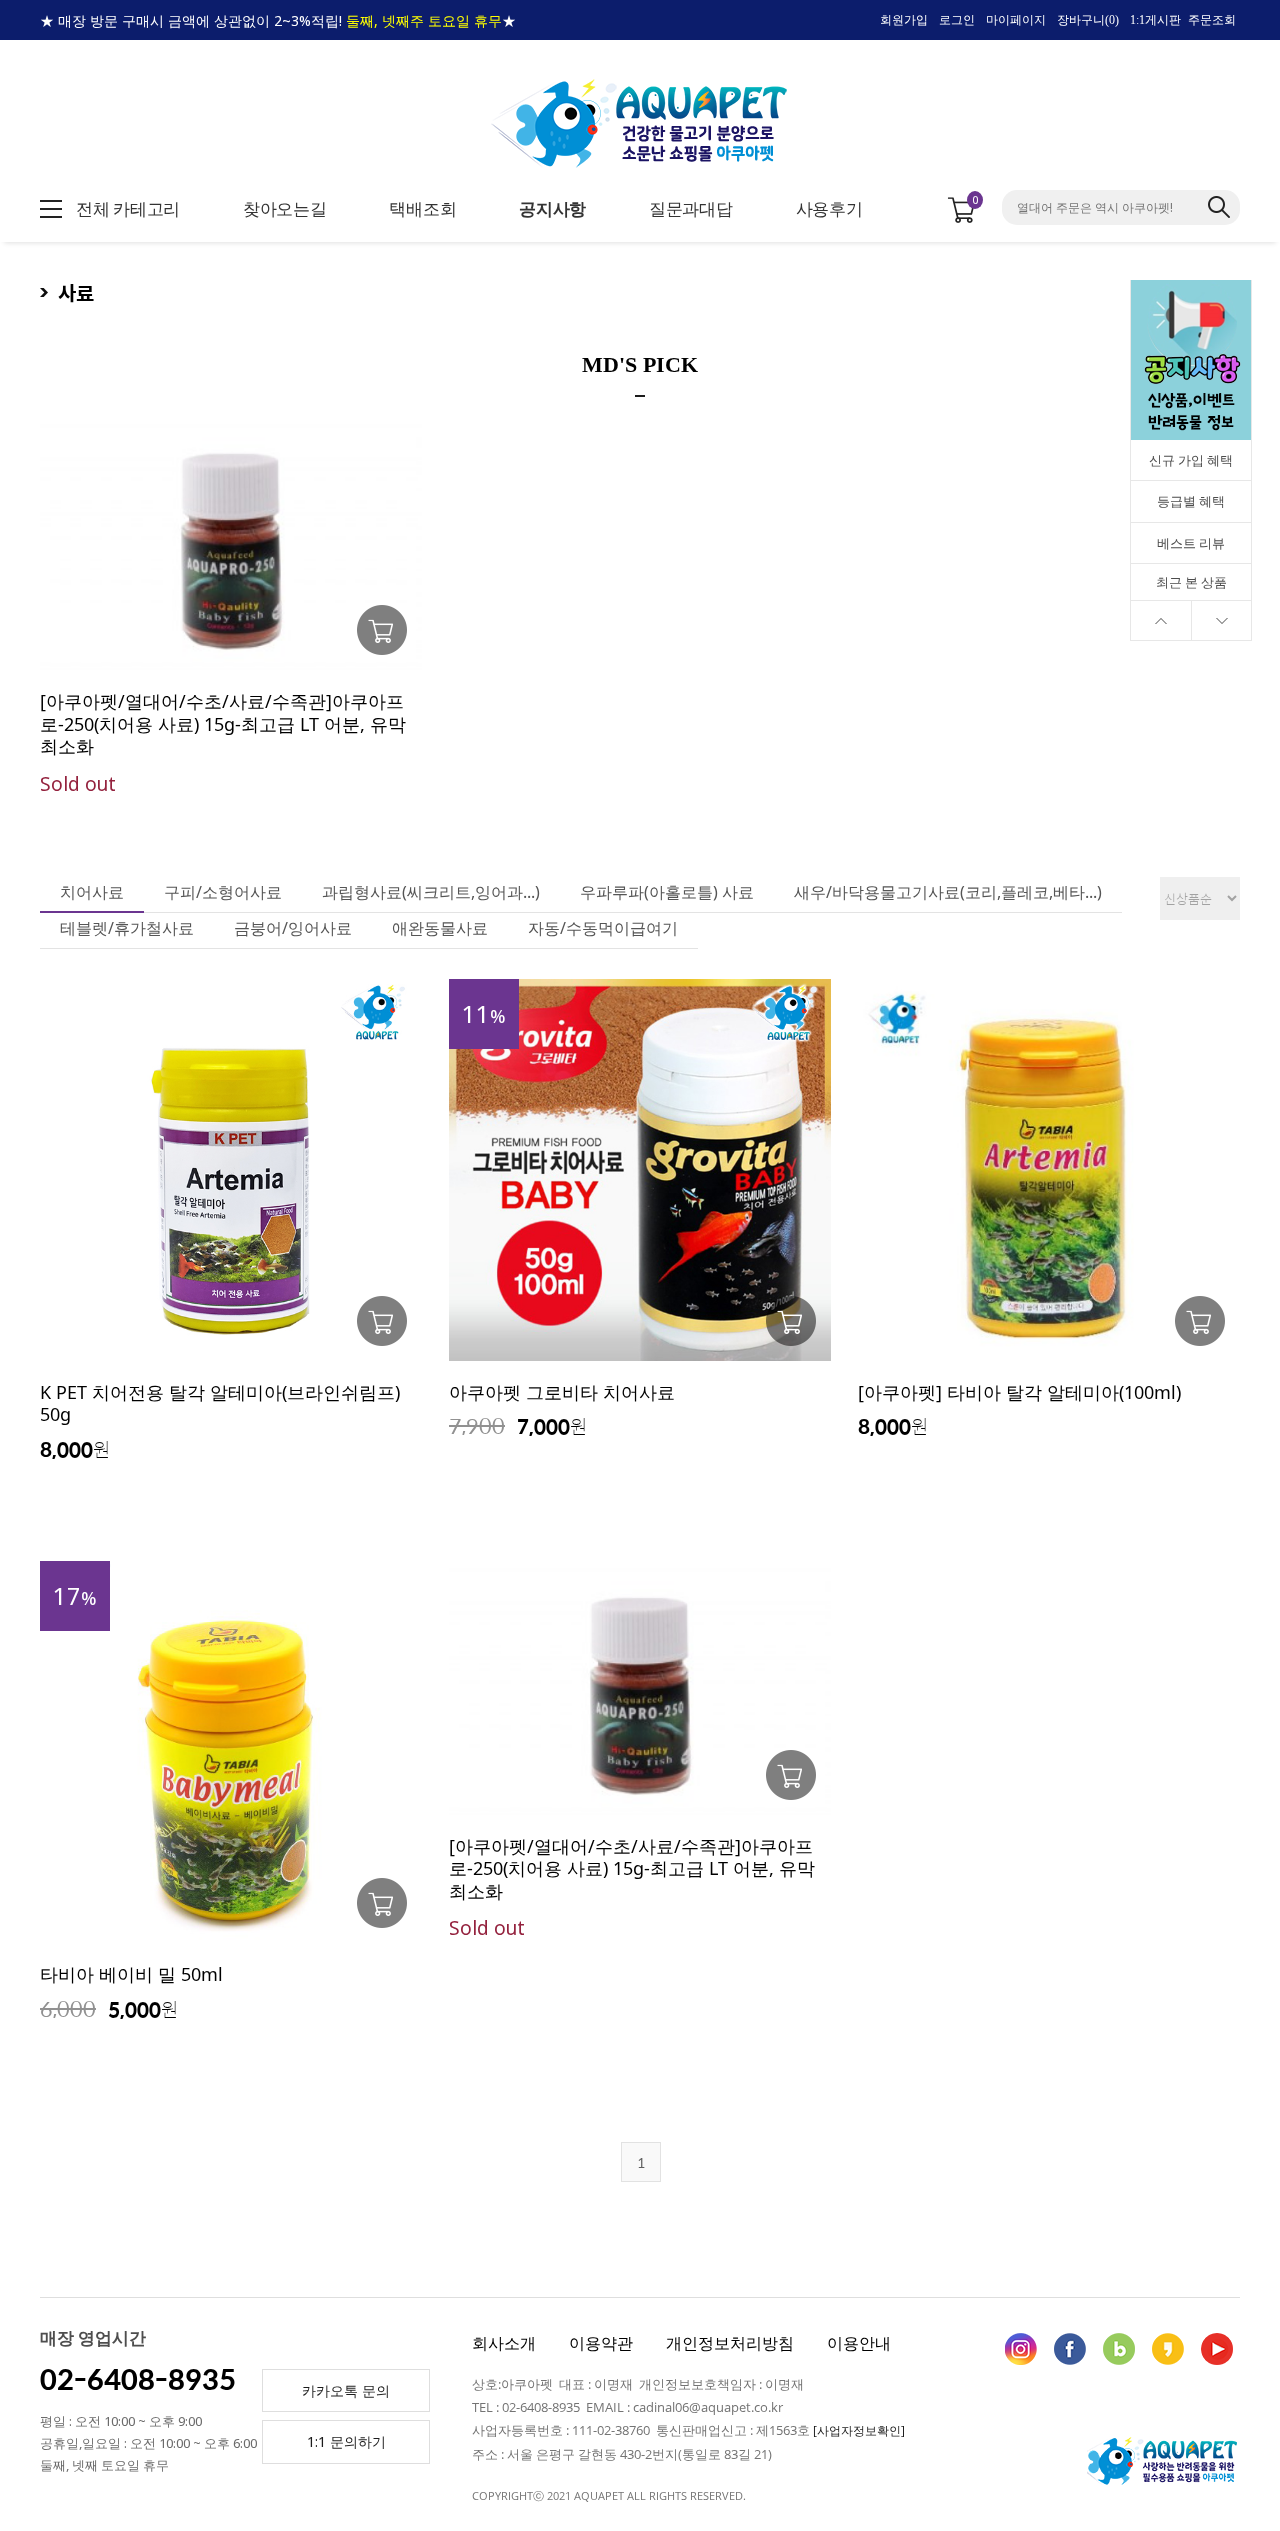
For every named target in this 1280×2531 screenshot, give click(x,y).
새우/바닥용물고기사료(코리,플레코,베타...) (948, 892)
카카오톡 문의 (346, 2390)
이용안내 (859, 2343)
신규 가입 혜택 (1191, 460)
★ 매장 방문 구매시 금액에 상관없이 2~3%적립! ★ (278, 20)
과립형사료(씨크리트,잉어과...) (431, 892)
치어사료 (92, 892)
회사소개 (504, 2343)
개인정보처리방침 (730, 2343)
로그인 (957, 20)
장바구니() (1088, 20)
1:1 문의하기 (346, 2441)
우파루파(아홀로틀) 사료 (667, 892)
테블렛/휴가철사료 (127, 928)
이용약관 (601, 2343)
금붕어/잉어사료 (293, 928)
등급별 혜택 (1191, 501)
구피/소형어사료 (223, 892)
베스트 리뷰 (1191, 543)
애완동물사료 (440, 928)
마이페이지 (1016, 20)
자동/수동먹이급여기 (603, 928)
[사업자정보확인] (859, 2430)
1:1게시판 (1155, 20)
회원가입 (904, 20)
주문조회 (1212, 20)
